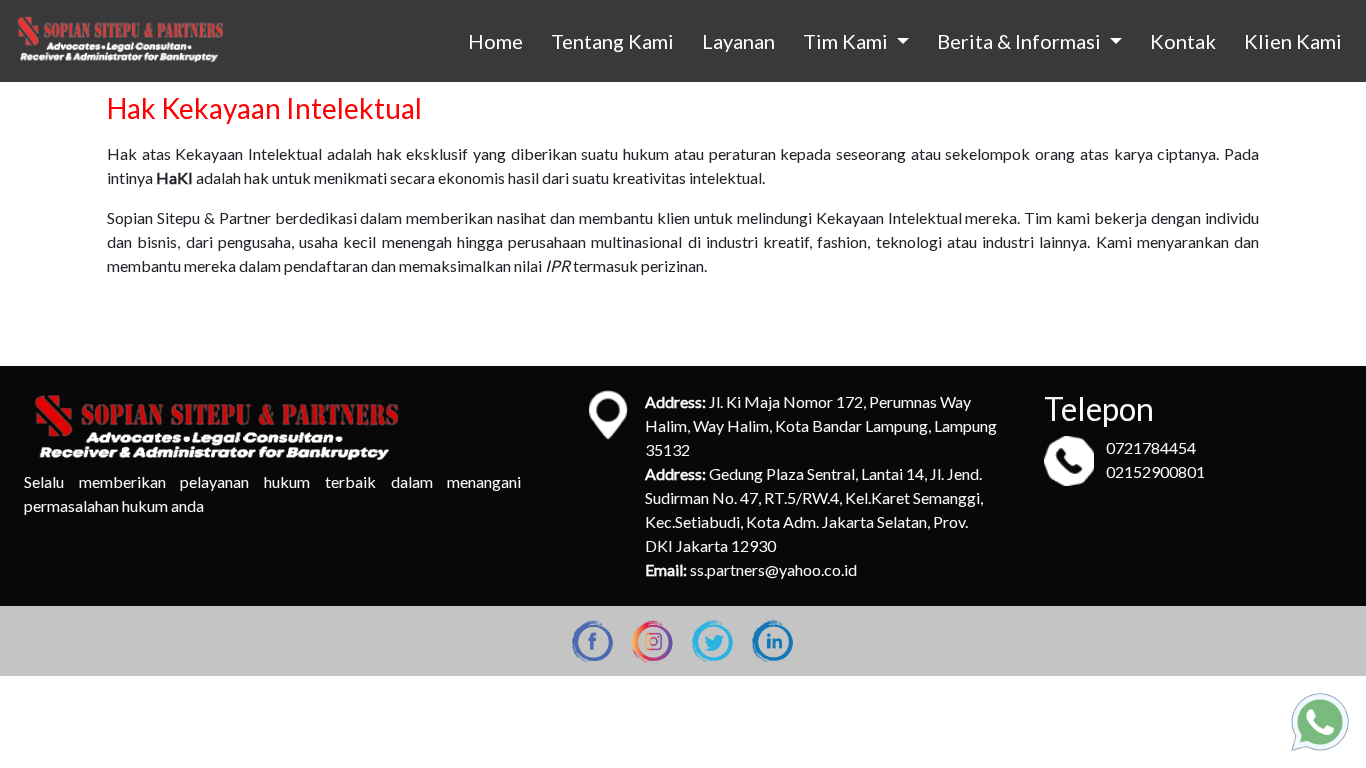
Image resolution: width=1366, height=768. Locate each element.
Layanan (738, 41)
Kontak (1183, 41)
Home (495, 41)
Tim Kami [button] (847, 41)
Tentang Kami (612, 41)
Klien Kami (1293, 41)
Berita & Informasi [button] (1021, 41)
